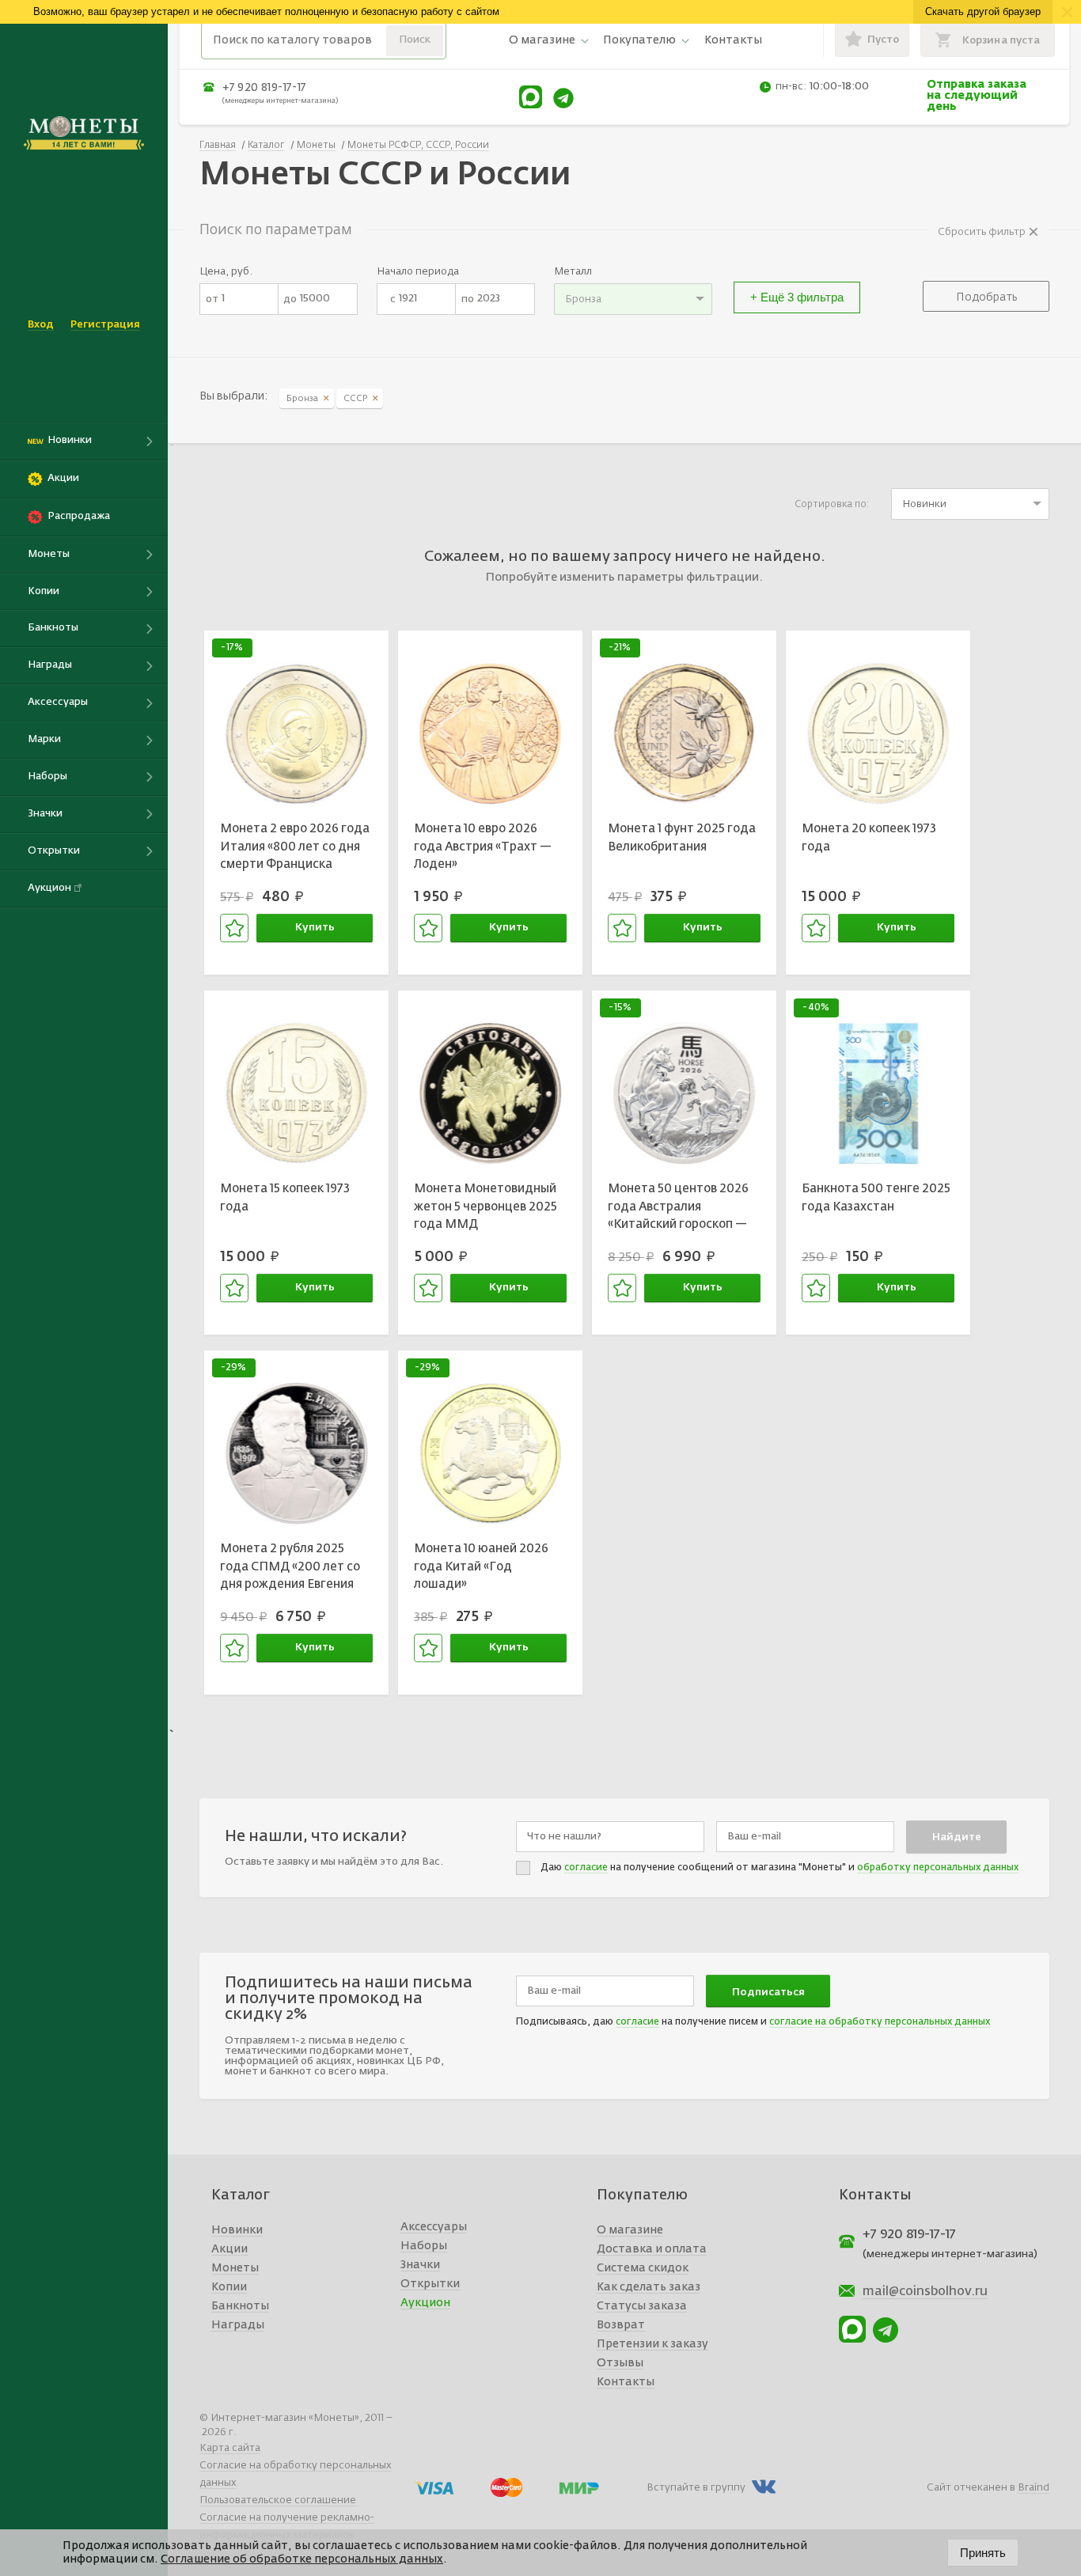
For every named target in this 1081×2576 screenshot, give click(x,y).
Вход (41, 325)
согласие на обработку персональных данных (880, 2022)
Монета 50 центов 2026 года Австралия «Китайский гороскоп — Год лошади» (678, 1209)
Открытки (430, 2284)
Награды (238, 2325)
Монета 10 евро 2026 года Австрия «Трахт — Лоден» (483, 847)
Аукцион (425, 2303)
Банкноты (240, 2306)
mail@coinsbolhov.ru (925, 2292)
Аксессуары (434, 2227)
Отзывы (620, 2363)
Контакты (733, 40)
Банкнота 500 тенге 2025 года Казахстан (876, 1198)
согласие (586, 1868)
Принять (983, 2553)
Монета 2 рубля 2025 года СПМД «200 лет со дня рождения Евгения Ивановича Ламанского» (292, 1569)
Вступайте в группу (696, 2488)
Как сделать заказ (649, 2287)
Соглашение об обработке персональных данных (302, 2559)
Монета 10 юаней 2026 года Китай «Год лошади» (481, 1566)
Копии (229, 2287)
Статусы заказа (642, 2306)
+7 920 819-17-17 (264, 88)
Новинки (237, 2230)
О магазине (542, 40)
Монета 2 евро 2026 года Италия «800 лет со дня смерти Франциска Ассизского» (295, 849)
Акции (229, 2249)
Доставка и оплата (652, 2249)
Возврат (621, 2325)
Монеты (235, 2268)
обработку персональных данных (938, 1868)
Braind (1034, 2488)
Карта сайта (230, 2448)
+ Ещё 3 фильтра (797, 297)
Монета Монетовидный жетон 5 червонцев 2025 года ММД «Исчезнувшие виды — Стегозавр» (486, 1209)
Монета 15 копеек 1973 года (285, 1198)
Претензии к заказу (652, 2344)
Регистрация (105, 325)
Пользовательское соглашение (278, 2500)
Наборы (424, 2246)
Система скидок (643, 2268)
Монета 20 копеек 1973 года (869, 838)
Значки (420, 2265)
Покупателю (639, 40)
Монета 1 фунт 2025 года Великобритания (682, 838)
